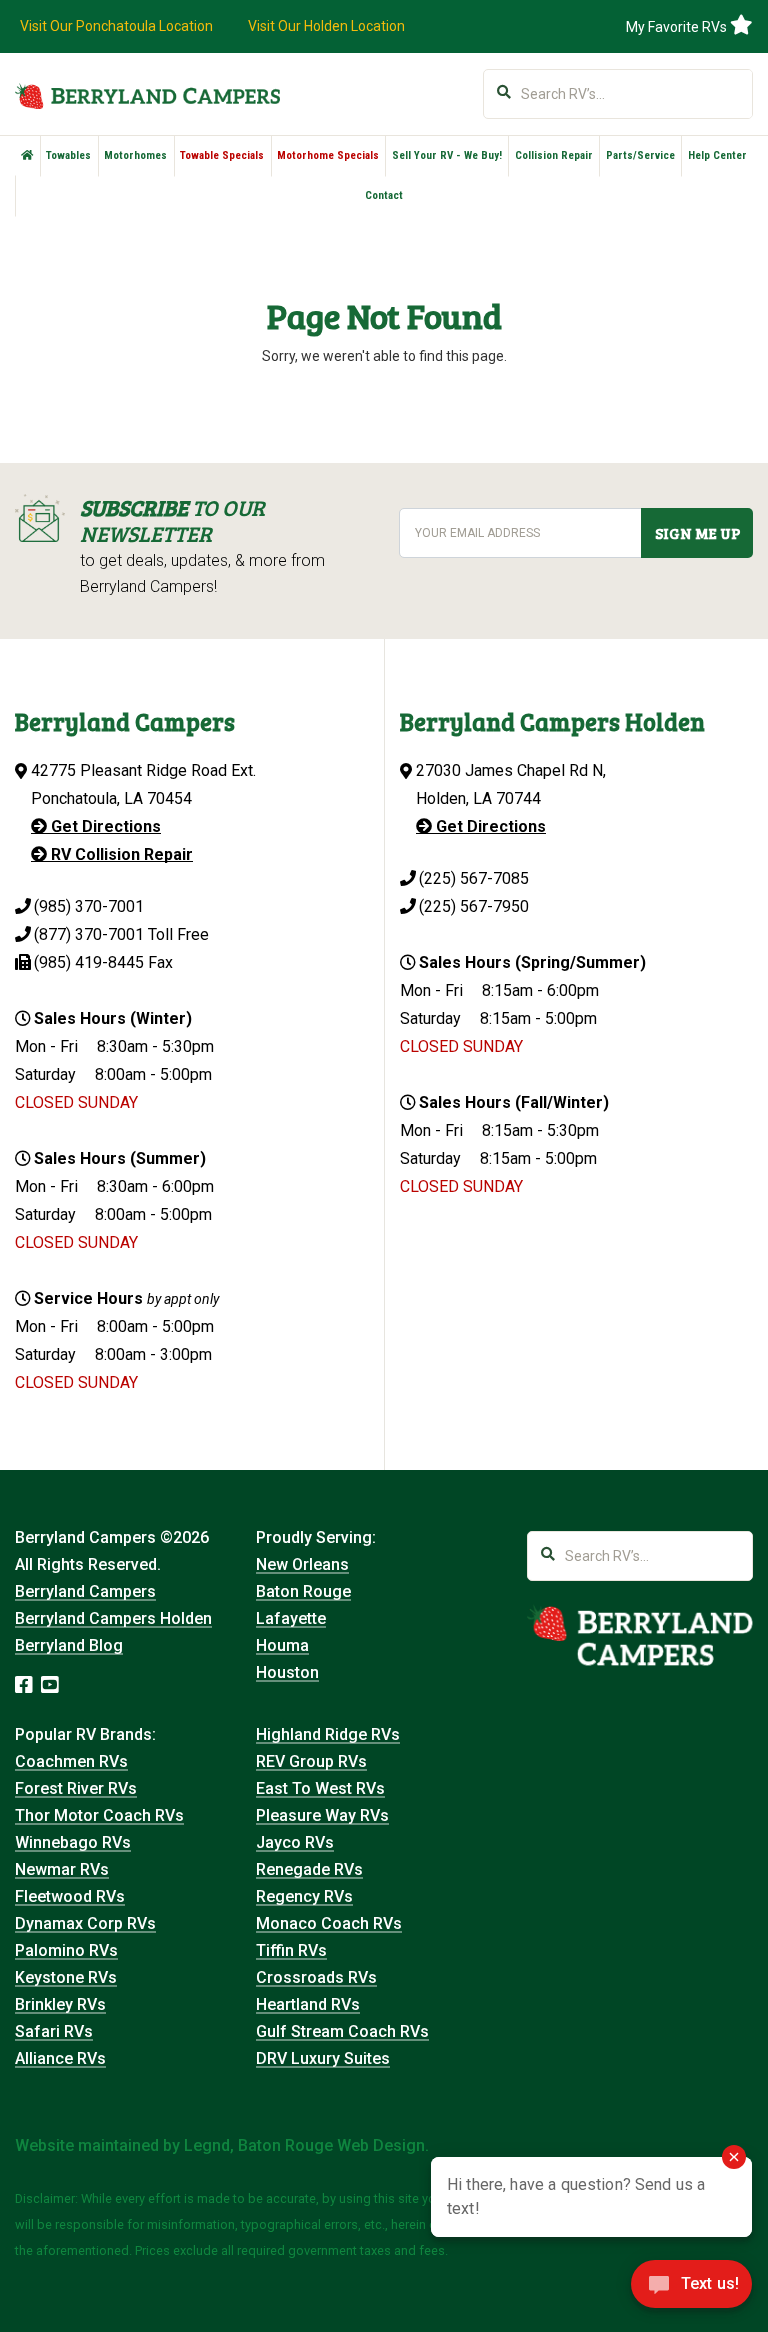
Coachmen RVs (71, 1761)
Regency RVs (304, 1896)
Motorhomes (135, 155)
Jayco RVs (295, 1842)
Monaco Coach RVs (329, 1923)
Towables (68, 155)
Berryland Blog (69, 1645)
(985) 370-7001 (89, 906)
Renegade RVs (309, 1869)
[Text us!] (691, 2290)
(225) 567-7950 (474, 906)
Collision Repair (554, 155)
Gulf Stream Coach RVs (342, 2031)
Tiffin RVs (291, 1950)
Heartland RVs (308, 2004)
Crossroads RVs (316, 1977)
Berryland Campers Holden (113, 1618)
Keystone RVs (66, 1977)
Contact (384, 195)
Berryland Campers (85, 1591)
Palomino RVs (66, 1950)
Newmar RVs (62, 1869)
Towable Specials (222, 155)
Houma (282, 1645)
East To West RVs (320, 1788)
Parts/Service (640, 155)
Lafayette (291, 1618)
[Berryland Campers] (147, 96)
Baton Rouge (303, 1591)
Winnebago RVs (73, 1842)
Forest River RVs (76, 1788)
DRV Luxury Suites (323, 2058)
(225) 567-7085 (474, 878)
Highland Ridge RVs (328, 1734)
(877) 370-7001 (89, 934)
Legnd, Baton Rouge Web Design (304, 2145)
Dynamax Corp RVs (85, 1923)
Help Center (717, 155)
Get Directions (104, 826)
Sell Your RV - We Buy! (447, 155)
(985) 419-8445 (89, 962)
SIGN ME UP (697, 533)
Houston (287, 1672)
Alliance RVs (60, 2058)
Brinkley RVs (60, 2004)
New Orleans (302, 1564)
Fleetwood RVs (70, 1896)
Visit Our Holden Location (326, 26)
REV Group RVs (311, 1761)
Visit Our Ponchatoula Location (116, 26)
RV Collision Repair (120, 854)
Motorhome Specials (328, 155)
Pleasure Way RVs (322, 1815)
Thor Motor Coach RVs (99, 1815)
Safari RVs (54, 2031)
